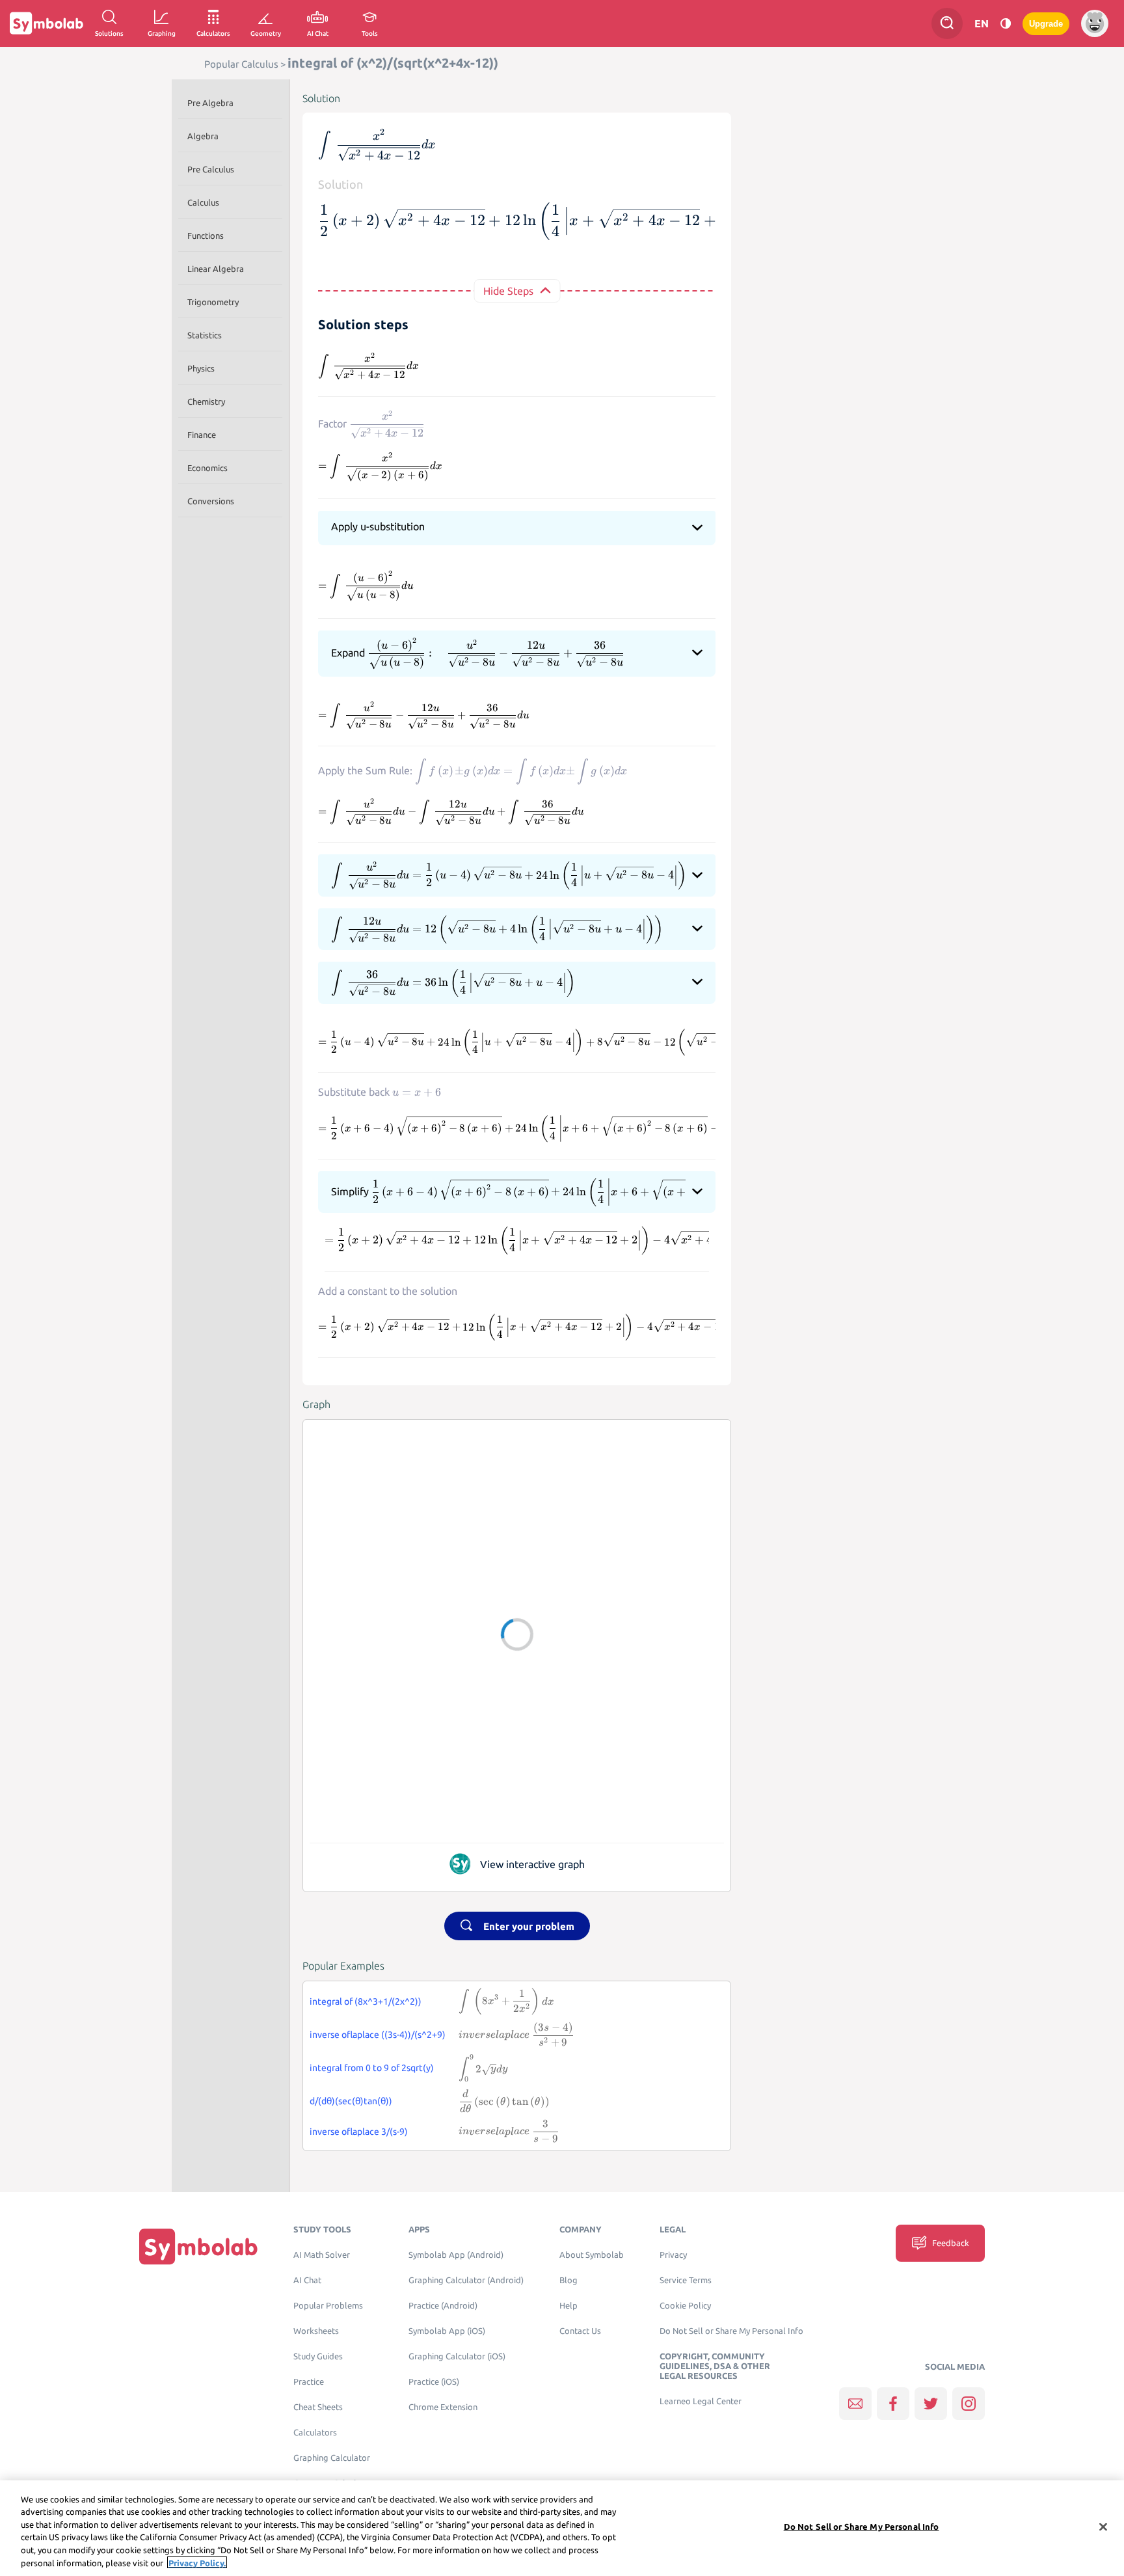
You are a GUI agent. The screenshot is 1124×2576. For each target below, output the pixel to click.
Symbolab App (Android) (456, 2255)
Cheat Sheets (318, 2407)
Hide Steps (508, 291)
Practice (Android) (443, 2306)
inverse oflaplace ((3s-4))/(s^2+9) (378, 2035)
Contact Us (580, 2331)
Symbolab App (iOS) (447, 2331)
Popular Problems (328, 2306)
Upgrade (1046, 24)
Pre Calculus (211, 169)
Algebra (203, 136)
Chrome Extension (443, 2407)
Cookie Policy (685, 2306)
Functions (206, 236)
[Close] (1103, 2527)
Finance (202, 435)
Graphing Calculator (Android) (466, 2280)
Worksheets (316, 2331)
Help (569, 2306)
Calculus (203, 202)
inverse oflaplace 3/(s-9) (359, 2132)
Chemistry (206, 401)
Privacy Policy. (197, 2562)
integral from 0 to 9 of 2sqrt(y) (372, 2068)
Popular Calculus (241, 64)
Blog (569, 2280)
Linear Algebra (216, 269)
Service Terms (686, 2280)
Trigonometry (213, 302)
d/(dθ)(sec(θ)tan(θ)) (351, 2101)
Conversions (211, 501)
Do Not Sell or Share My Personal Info (731, 2331)
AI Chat (307, 2280)
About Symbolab (592, 2255)
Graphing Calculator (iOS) (457, 2356)
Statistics (205, 335)
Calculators (315, 2433)
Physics (201, 368)
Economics (207, 468)
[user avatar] (1095, 23)
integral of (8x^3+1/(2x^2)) (366, 2001)
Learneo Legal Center (701, 2401)
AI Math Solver (322, 2255)
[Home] (198, 2246)
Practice (309, 2382)
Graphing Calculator (332, 2458)
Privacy (673, 2255)
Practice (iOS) (434, 2382)
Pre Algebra (210, 103)
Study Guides (318, 2356)
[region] (562, 2528)
